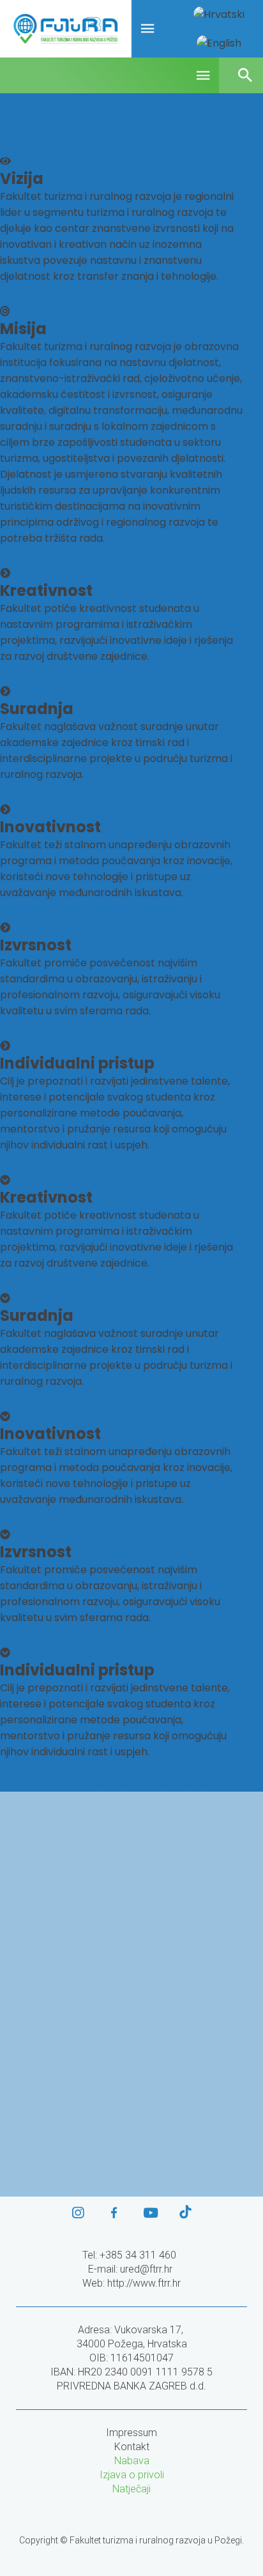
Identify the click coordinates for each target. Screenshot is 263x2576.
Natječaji (131, 2489)
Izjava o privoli (132, 2475)
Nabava (132, 2461)
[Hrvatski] (219, 14)
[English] (219, 43)
